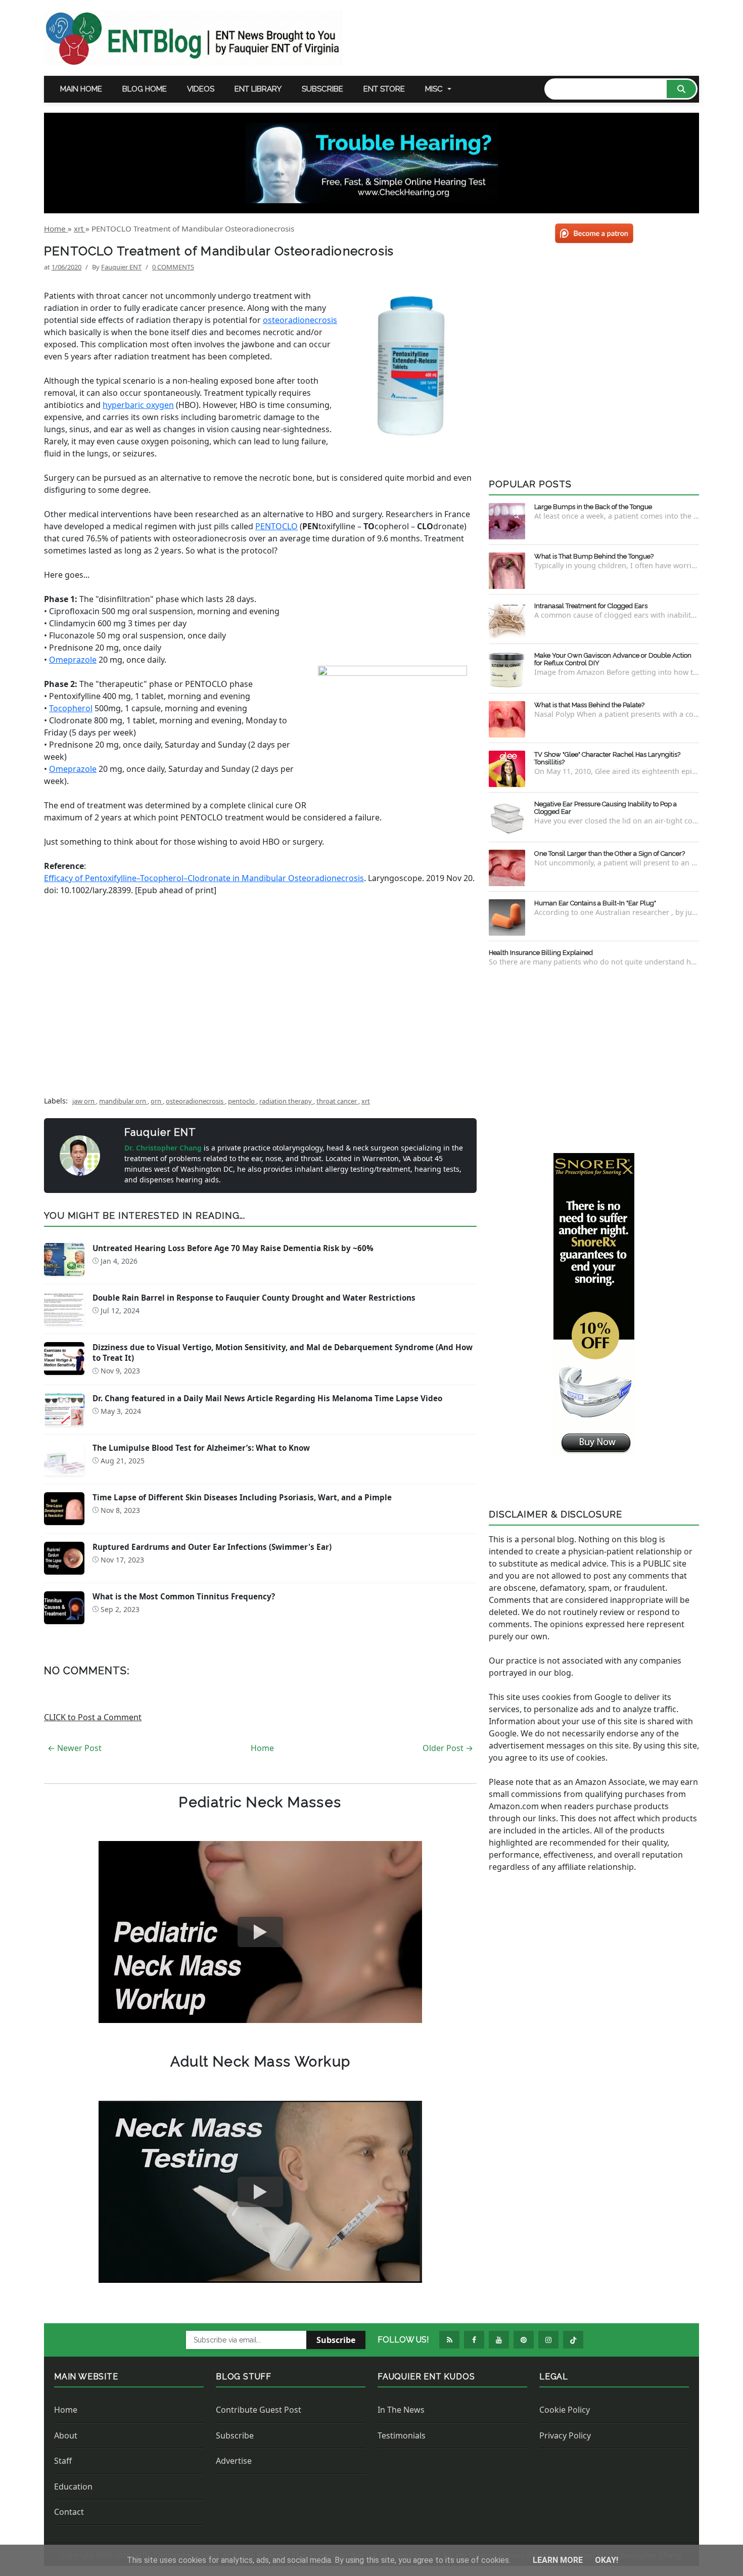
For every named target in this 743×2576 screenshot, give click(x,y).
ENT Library (258, 89)
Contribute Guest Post (259, 2410)
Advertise (234, 2461)
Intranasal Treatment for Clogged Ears (591, 606)
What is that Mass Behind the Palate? (589, 705)
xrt (366, 1101)
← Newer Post (75, 1748)
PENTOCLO (276, 526)
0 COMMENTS (173, 267)
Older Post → (448, 1748)
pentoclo (242, 1101)
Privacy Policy (565, 2435)
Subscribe (322, 89)
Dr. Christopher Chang (164, 1148)
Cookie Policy (565, 2410)
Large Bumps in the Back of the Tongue (593, 507)
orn (157, 1101)
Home (262, 1748)
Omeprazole (73, 660)
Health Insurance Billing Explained (541, 953)
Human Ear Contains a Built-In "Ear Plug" (595, 903)
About (66, 2435)
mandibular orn (123, 1101)
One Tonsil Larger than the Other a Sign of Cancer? (610, 854)
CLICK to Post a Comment (93, 1717)
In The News (401, 2410)
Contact (69, 2512)
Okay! (607, 2560)
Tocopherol (71, 708)
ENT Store (384, 89)
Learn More (559, 2560)
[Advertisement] (260, 1003)
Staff (63, 2461)
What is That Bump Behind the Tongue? (594, 556)
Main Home (81, 89)
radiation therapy (286, 1101)
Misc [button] (434, 89)
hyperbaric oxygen (138, 405)
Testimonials (402, 2435)
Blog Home (145, 89)
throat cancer (337, 1101)
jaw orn (84, 1101)
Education (73, 2487)
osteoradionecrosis (300, 320)
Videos (201, 89)
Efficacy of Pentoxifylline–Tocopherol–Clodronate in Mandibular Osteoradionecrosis (204, 878)
